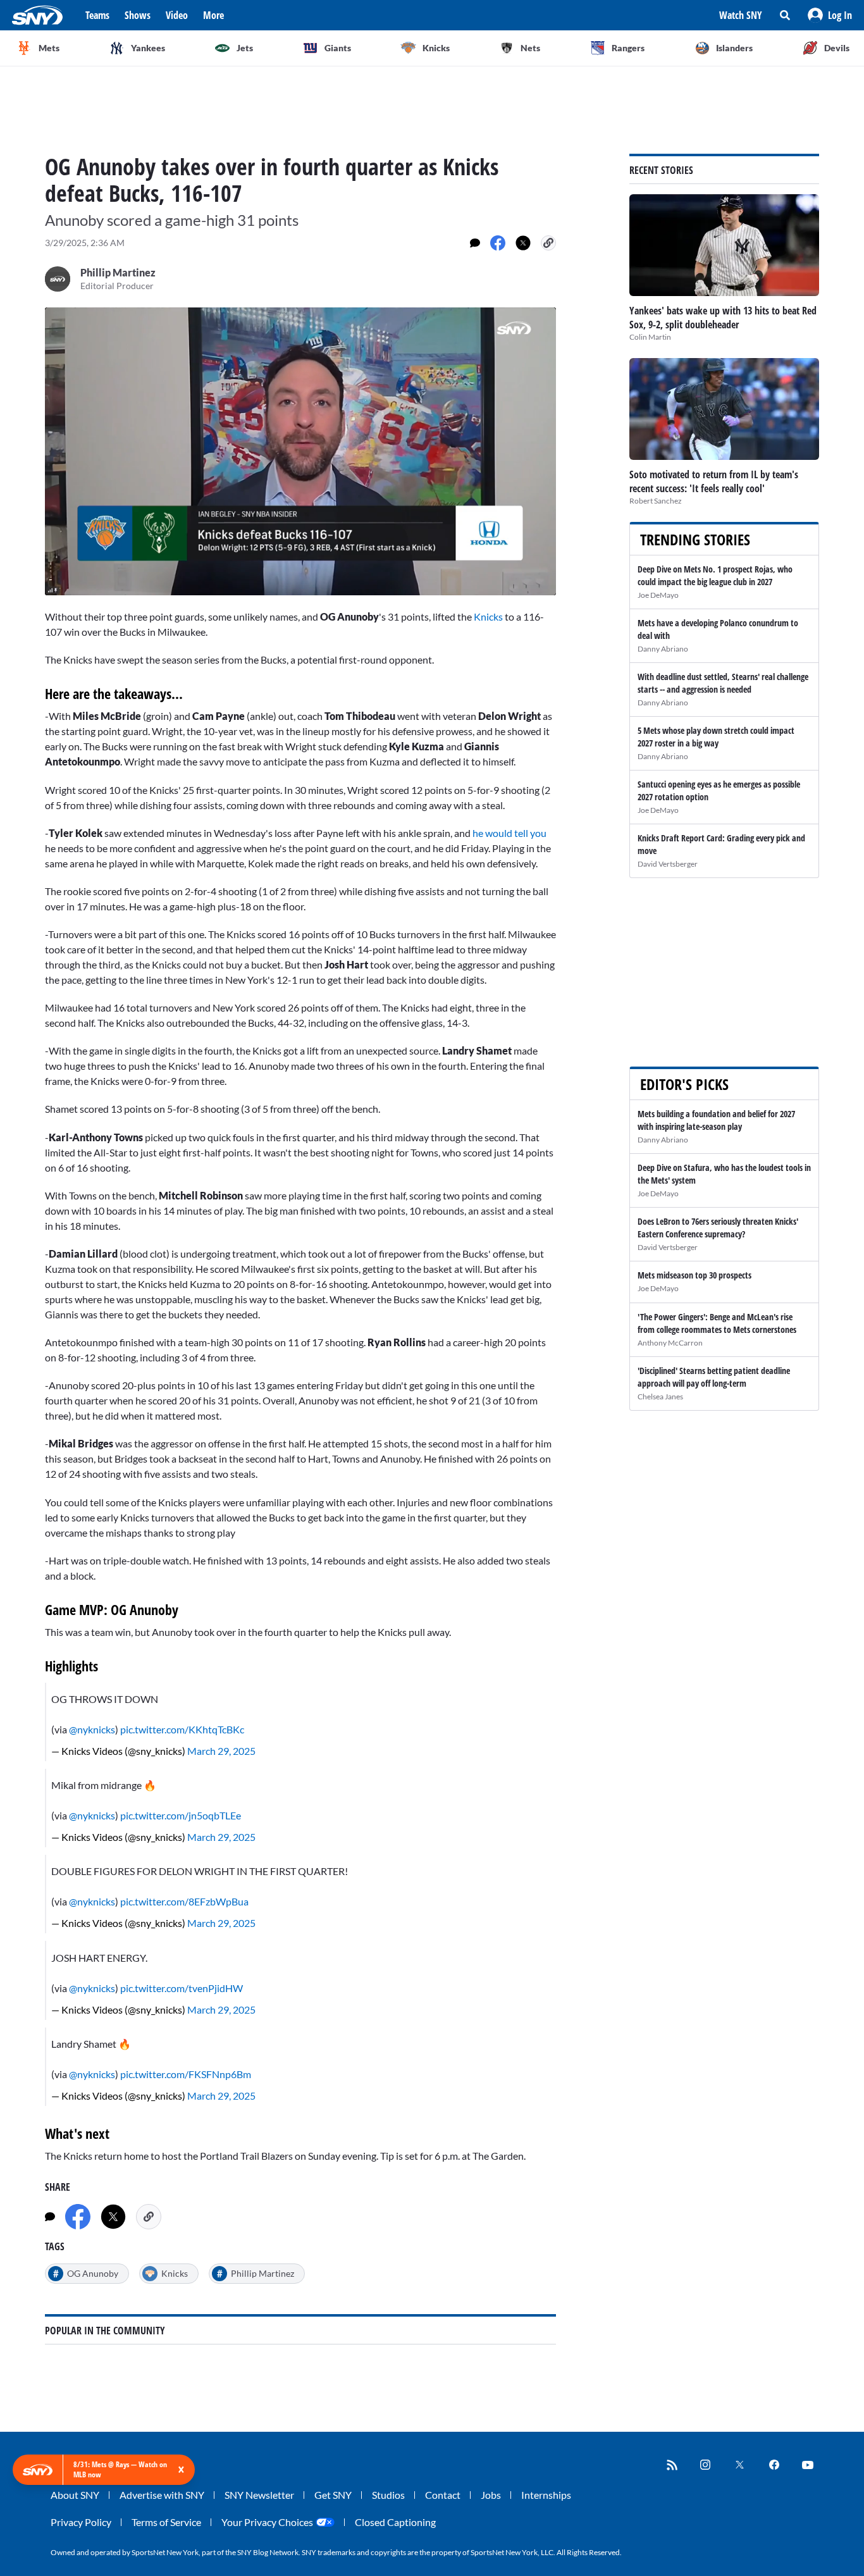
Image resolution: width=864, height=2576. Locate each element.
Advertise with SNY (162, 2495)
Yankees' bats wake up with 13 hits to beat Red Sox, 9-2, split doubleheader (723, 318)
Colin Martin (650, 337)
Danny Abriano (663, 649)
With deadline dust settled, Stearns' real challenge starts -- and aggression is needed (723, 683)
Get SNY (333, 2495)
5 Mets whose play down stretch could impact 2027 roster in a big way (716, 737)
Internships (546, 2495)
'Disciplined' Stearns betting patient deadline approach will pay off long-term (714, 1377)
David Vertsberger (668, 864)
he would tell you (509, 833)
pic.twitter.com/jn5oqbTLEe (181, 1815)
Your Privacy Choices (267, 2522)
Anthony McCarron (670, 1343)
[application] (300, 451)
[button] (830, 15)
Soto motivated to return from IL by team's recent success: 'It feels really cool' (714, 481)
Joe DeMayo (658, 595)
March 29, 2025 (221, 1751)
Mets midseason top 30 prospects (694, 1275)
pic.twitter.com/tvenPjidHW (182, 1988)
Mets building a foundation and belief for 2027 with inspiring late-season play (716, 1120)
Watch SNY (741, 15)
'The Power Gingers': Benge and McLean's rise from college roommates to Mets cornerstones (717, 1323)
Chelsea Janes (660, 1396)
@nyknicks (92, 1729)
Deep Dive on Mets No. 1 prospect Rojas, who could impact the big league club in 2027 (715, 575)
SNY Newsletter (259, 2495)
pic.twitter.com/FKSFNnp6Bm (186, 2074)
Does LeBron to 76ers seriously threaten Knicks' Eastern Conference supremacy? (718, 1228)
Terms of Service (166, 2522)
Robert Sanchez (656, 501)
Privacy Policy (81, 2522)
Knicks (489, 616)
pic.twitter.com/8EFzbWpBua (184, 1901)
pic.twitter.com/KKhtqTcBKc (182, 1729)
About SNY (75, 2495)
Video (177, 15)
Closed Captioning (395, 2522)
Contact (443, 2495)
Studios (388, 2495)
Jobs (491, 2495)
